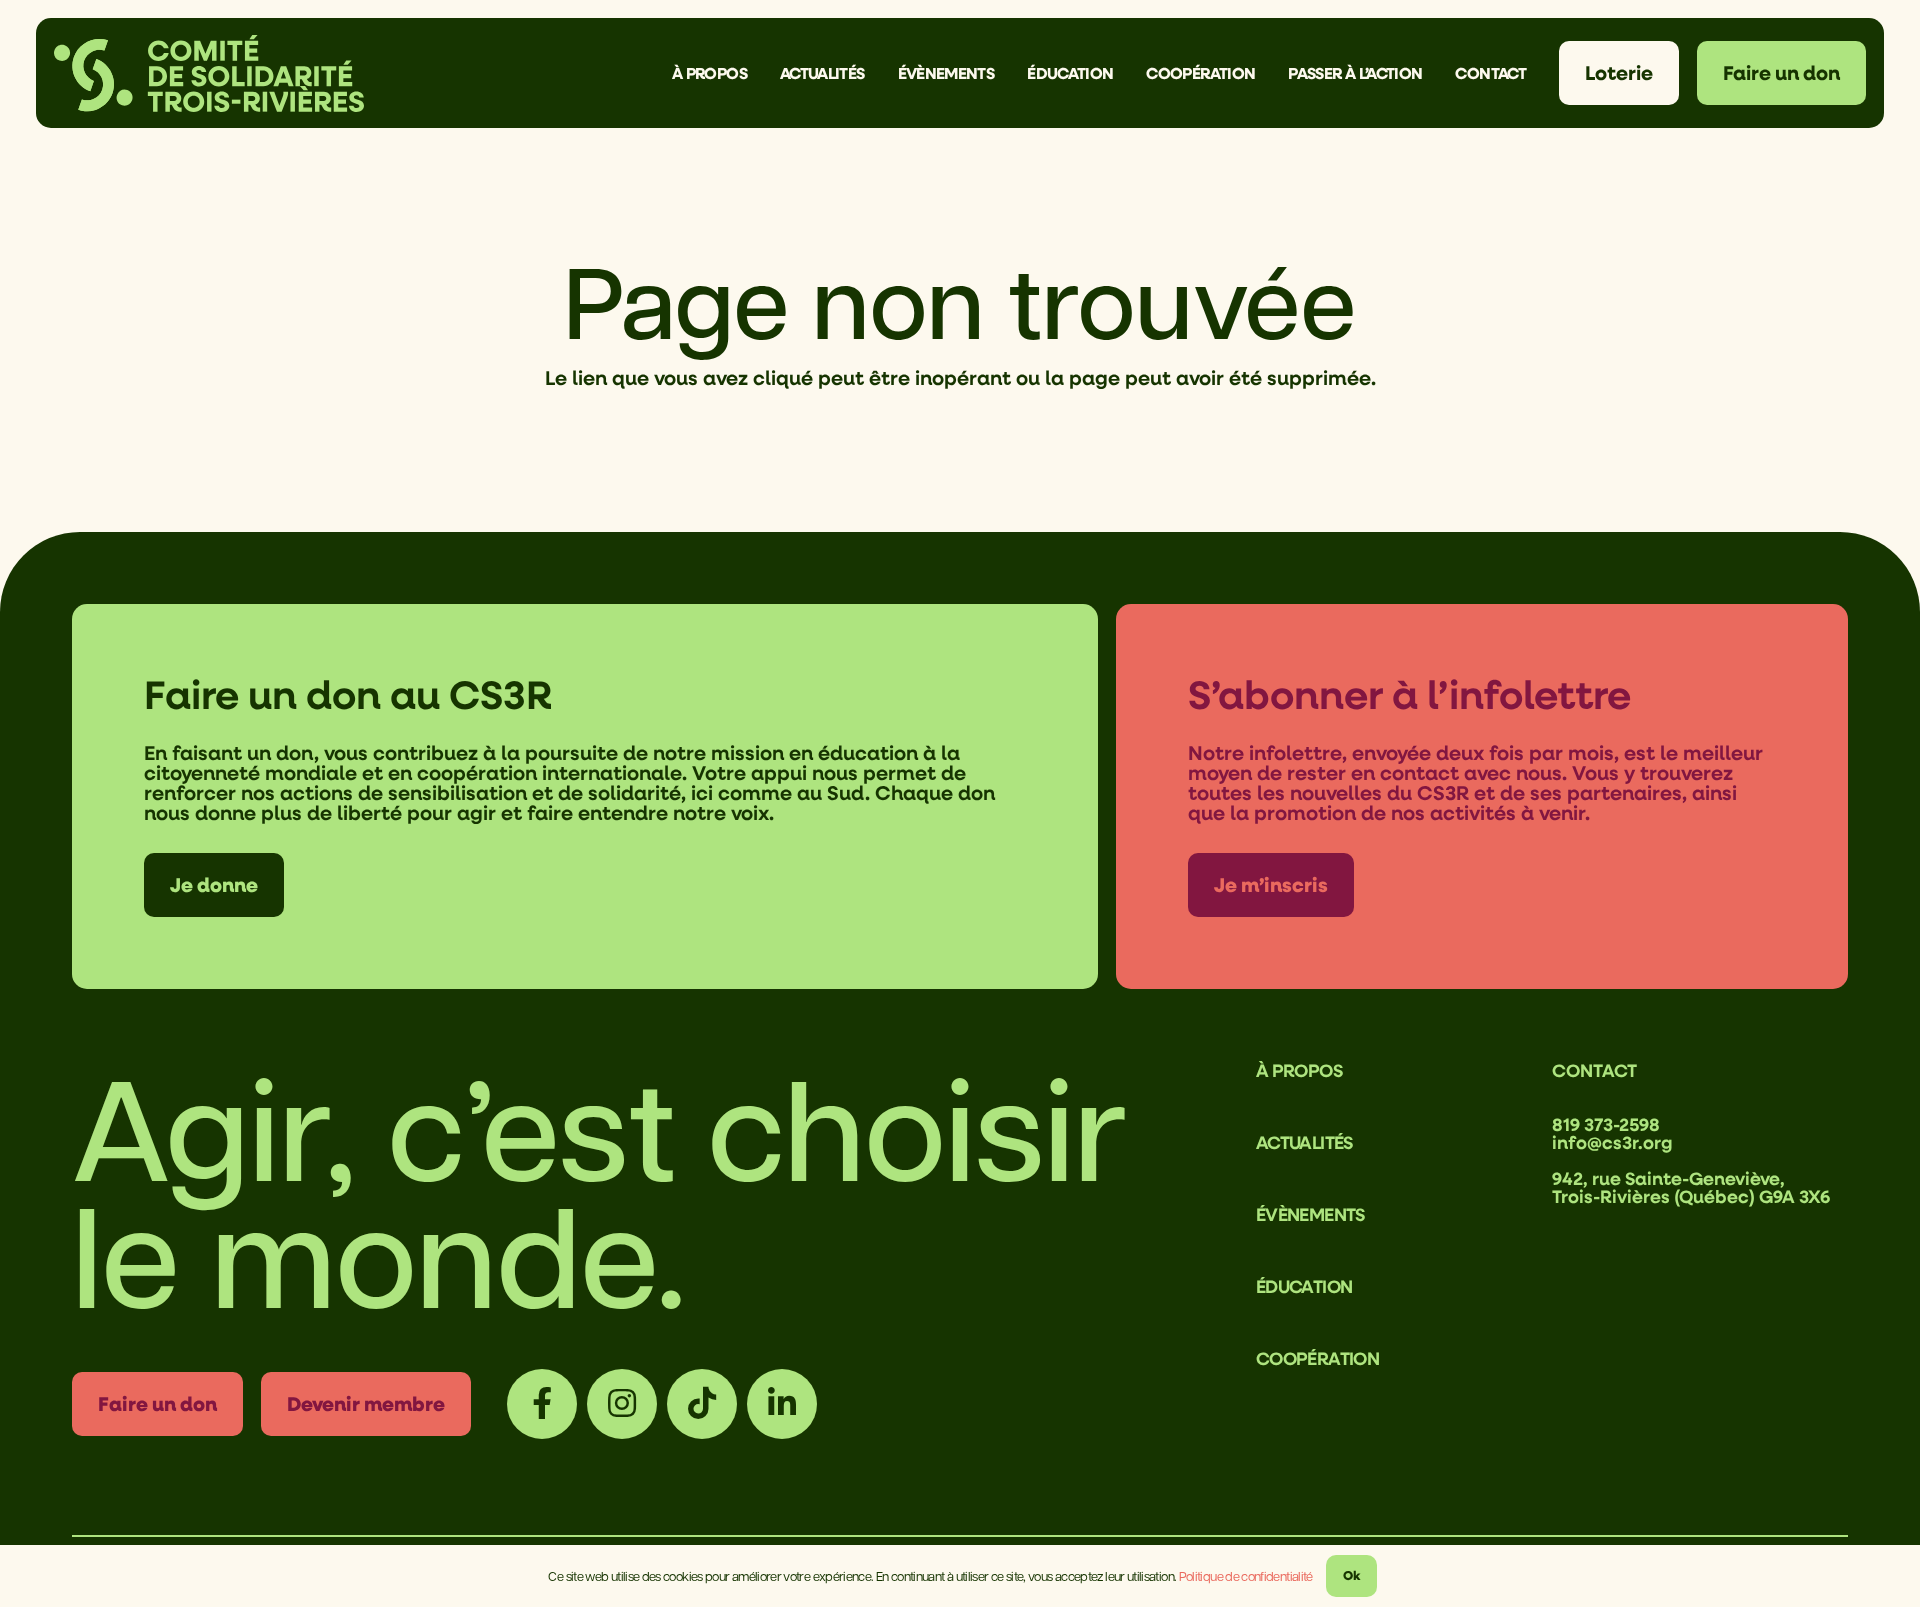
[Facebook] (542, 1404)
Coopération (1317, 1358)
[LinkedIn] (782, 1404)
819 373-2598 (1606, 1124)
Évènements (1310, 1214)
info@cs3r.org (1612, 1142)
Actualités (1304, 1142)
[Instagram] (622, 1404)
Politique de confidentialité (1246, 1575)
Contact (1594, 1070)
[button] (761, 72)
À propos (1299, 1070)
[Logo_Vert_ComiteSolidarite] (209, 73)
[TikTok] (702, 1404)
